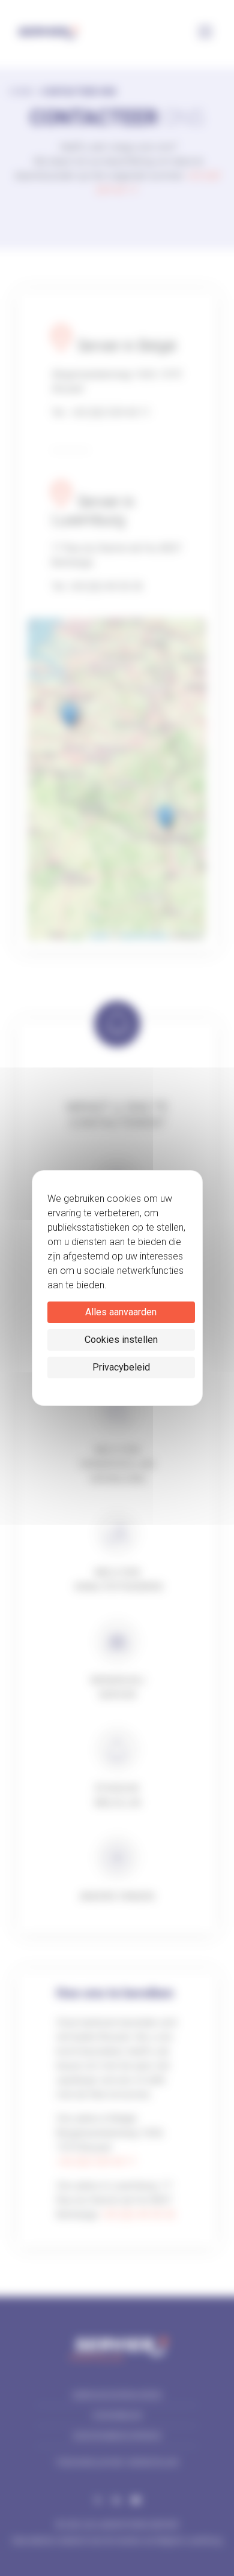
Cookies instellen (121, 1340)
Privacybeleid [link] (121, 1367)
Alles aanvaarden (121, 1312)
